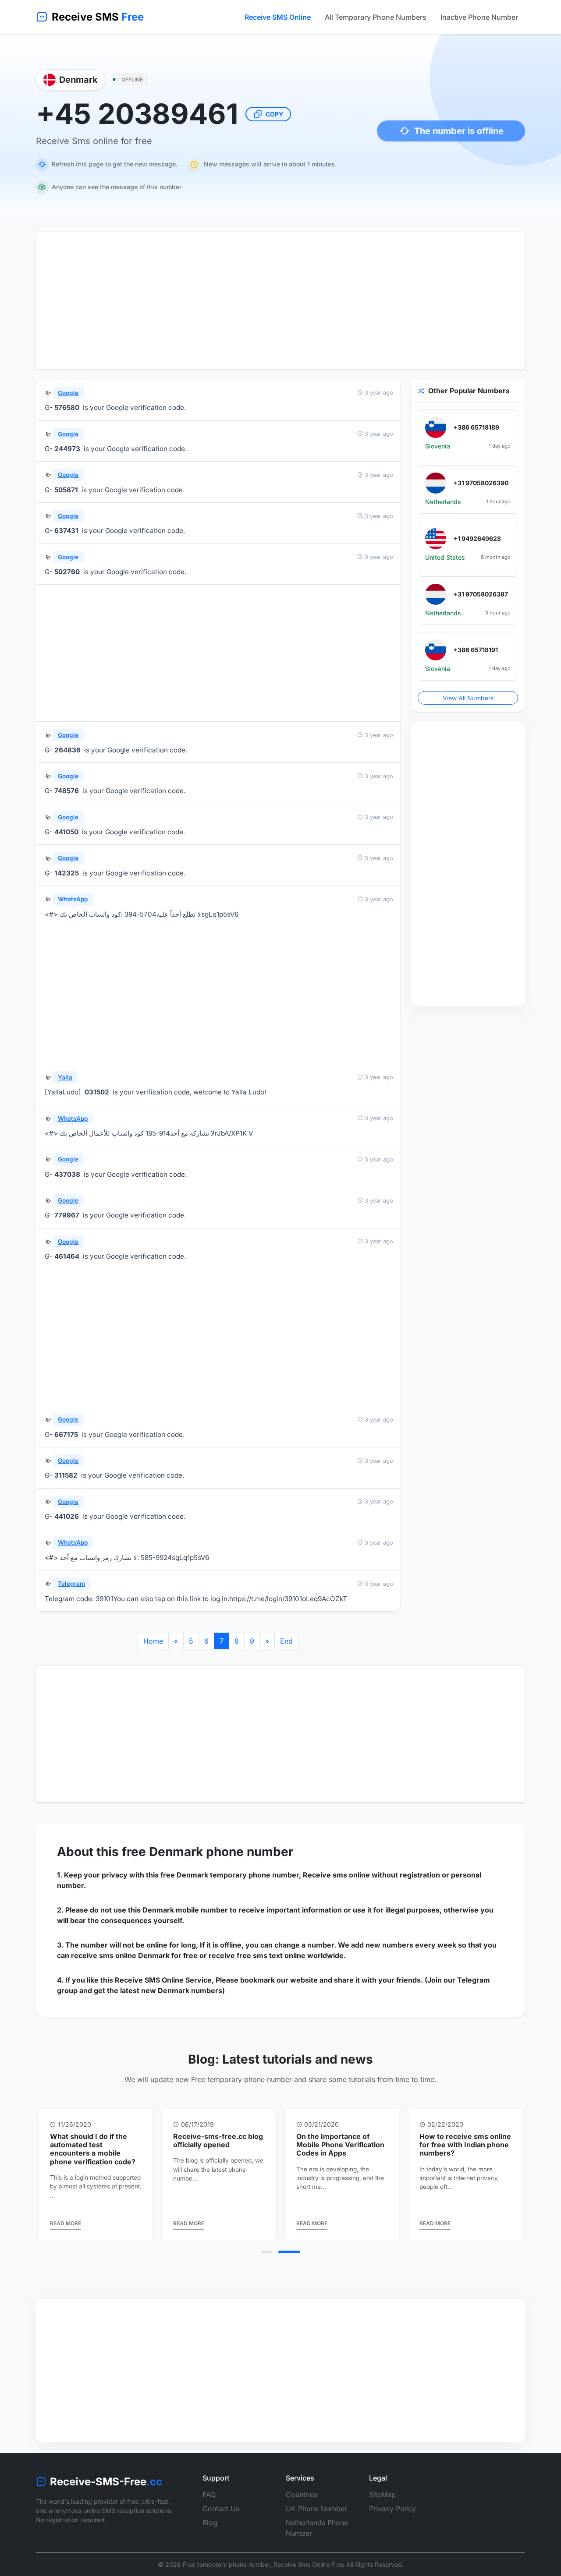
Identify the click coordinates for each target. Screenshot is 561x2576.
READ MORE (66, 2223)
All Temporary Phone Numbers (376, 17)
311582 (66, 1475)
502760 (67, 572)
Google (68, 393)
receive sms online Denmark (120, 1955)
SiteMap (382, 2495)
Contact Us (221, 2509)
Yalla (65, 1077)
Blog (210, 2523)
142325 (67, 873)
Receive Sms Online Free (309, 2564)
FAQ (209, 2495)
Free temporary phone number (226, 2564)
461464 (67, 1256)
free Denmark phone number (208, 1852)
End (286, 1641)
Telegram (71, 1584)
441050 (66, 832)
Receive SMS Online (278, 17)
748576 (67, 791)
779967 (67, 1215)
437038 (67, 1174)
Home (153, 1641)
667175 (66, 1434)
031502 (97, 1092)
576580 (67, 408)
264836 (67, 750)
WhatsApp (73, 899)
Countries (302, 2495)
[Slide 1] (272, 2252)
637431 (66, 531)
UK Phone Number (316, 2509)
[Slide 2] (295, 2252)
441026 (67, 1516)
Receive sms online (336, 1875)
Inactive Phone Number (479, 17)
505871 (66, 490)
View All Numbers (468, 698)
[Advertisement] (280, 300)
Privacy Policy (392, 2509)
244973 (67, 449)
